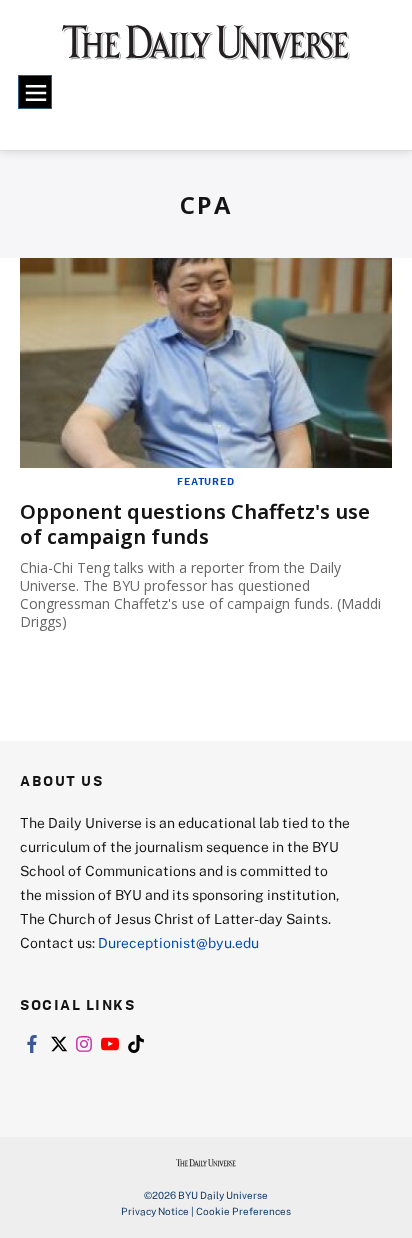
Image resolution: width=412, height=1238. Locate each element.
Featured (205, 481)
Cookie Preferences (243, 1211)
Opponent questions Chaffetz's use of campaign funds (195, 524)
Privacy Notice (155, 1211)
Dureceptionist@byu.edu (178, 942)
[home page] (206, 50)
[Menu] (35, 92)
